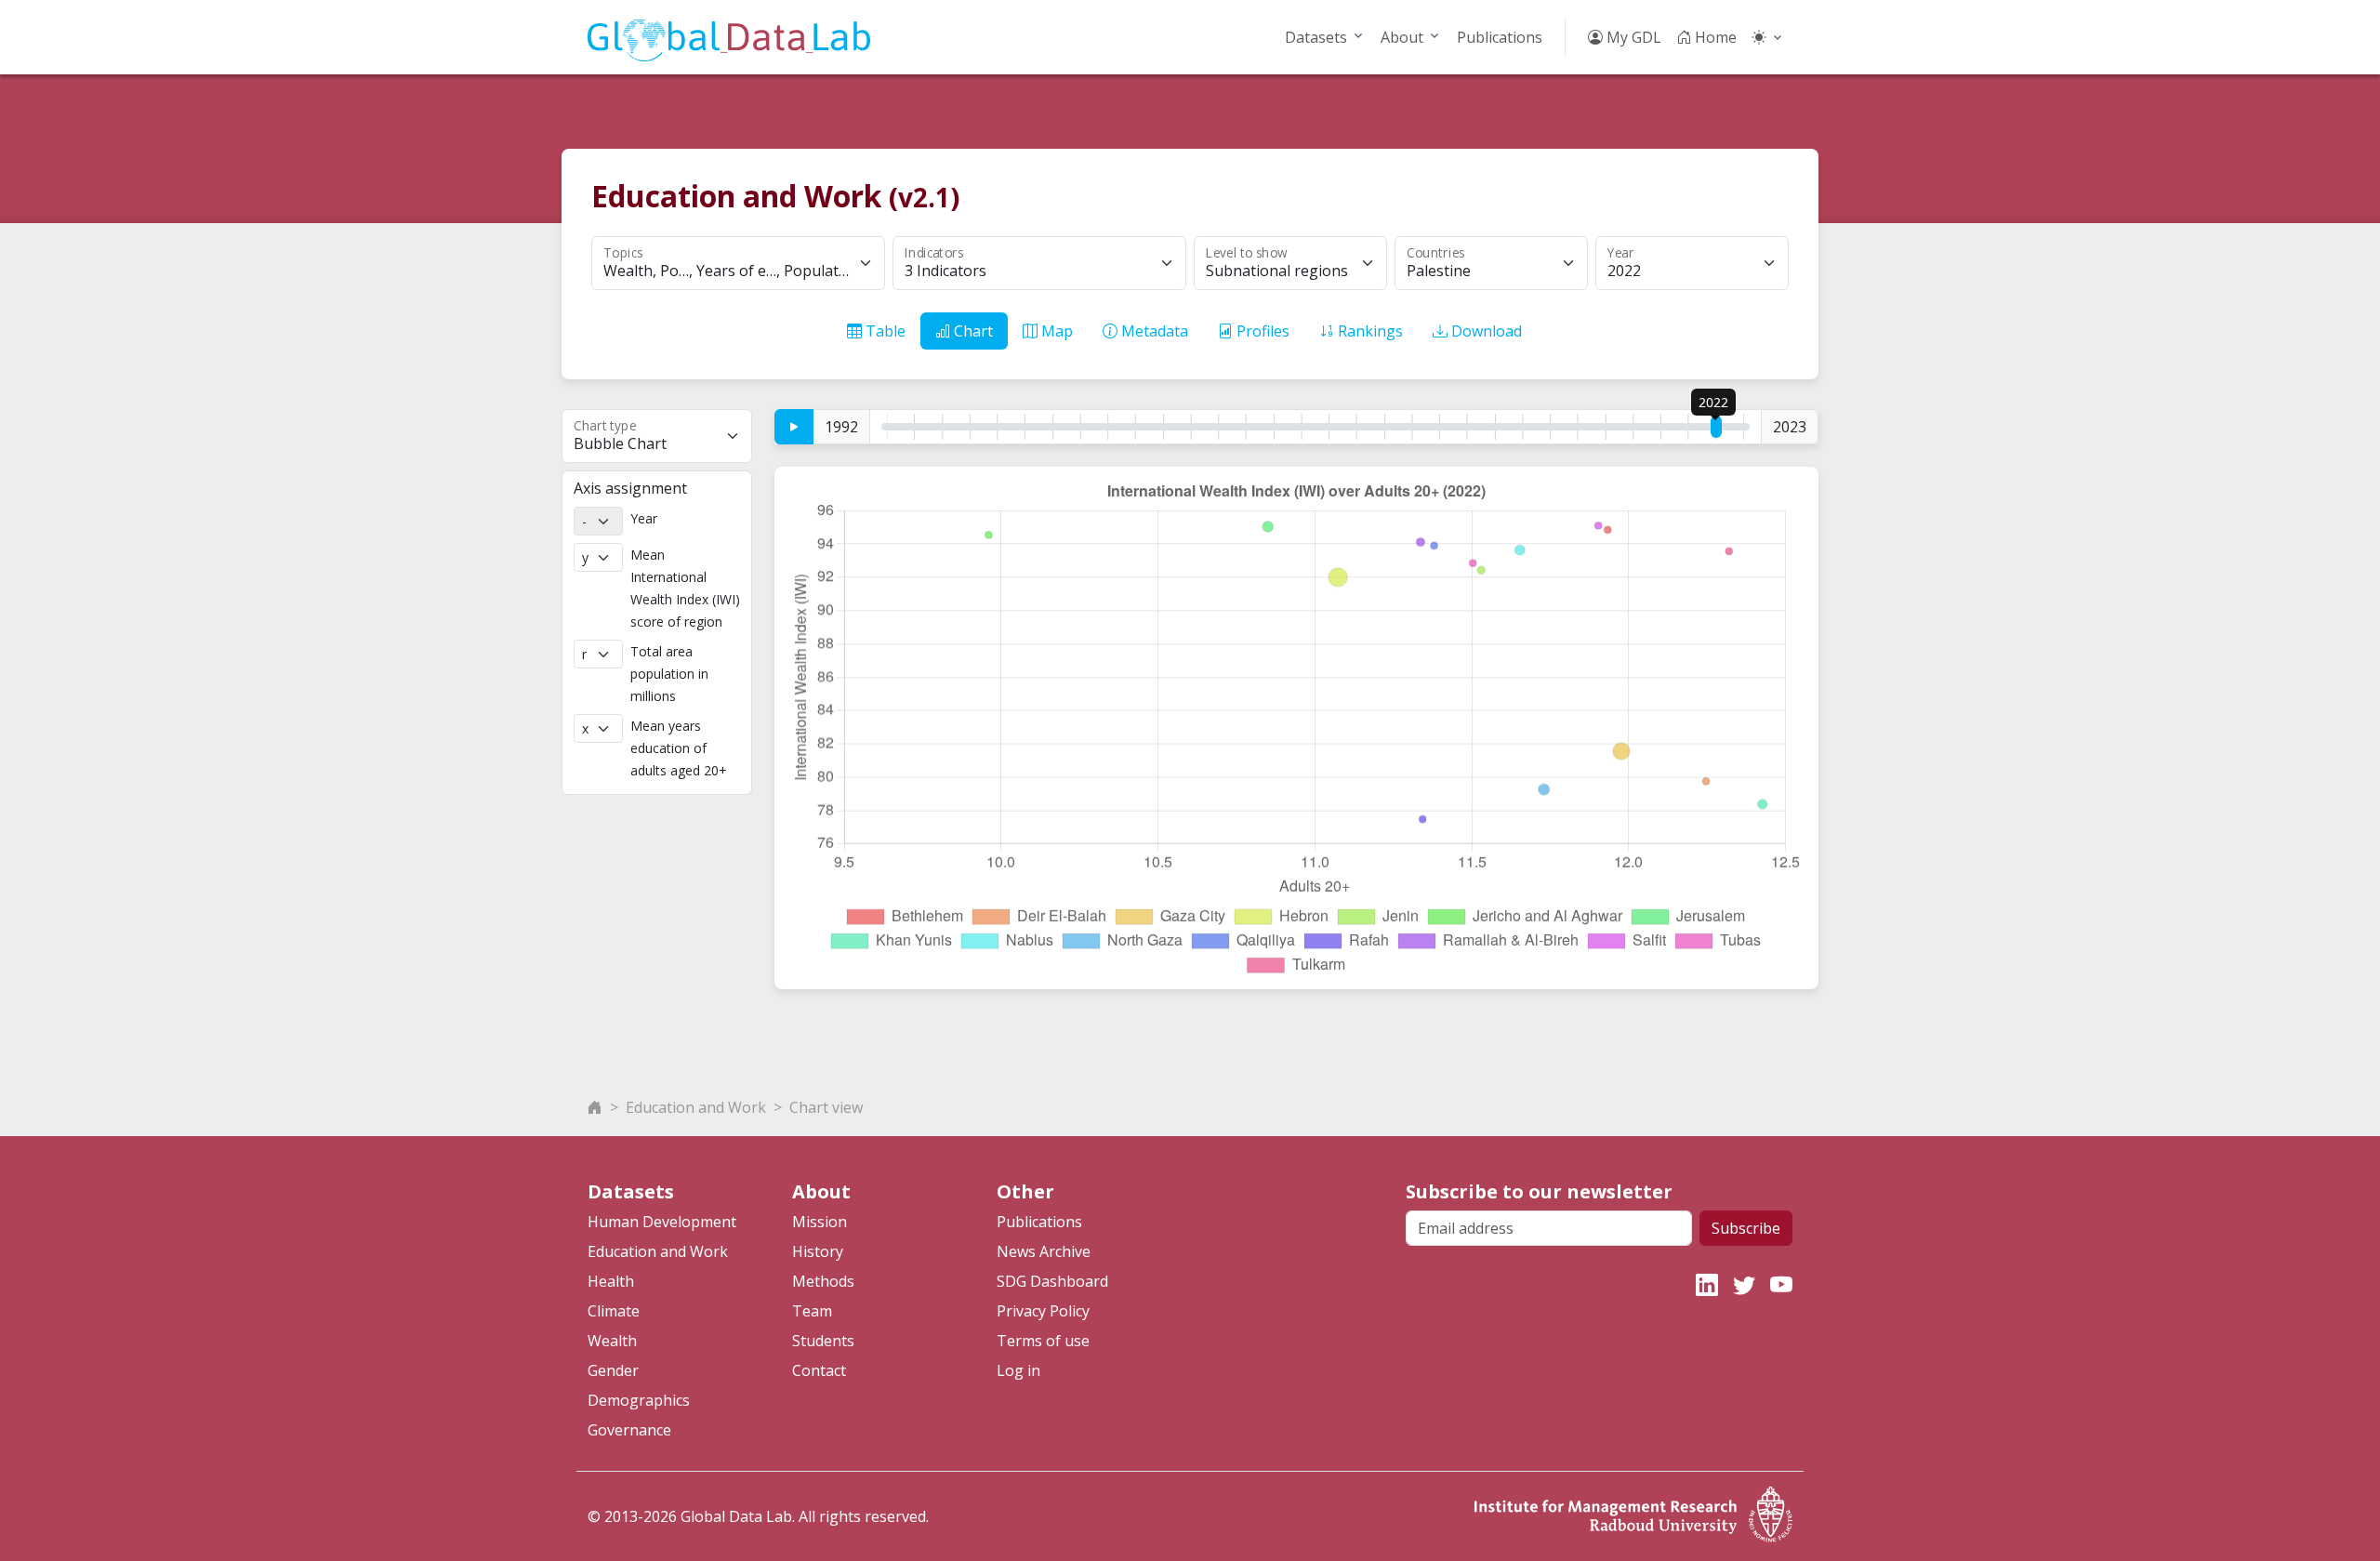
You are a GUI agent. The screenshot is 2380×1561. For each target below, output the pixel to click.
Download (1485, 331)
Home (1714, 37)
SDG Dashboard (1052, 1281)
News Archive (1044, 1251)
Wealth (612, 1341)
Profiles (1261, 331)
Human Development (662, 1222)
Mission (820, 1222)
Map (1055, 331)
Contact (819, 1370)
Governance (629, 1430)
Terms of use (1043, 1341)
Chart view (826, 1107)
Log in (1018, 1370)
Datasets (1316, 37)
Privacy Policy (1043, 1311)
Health (611, 1281)
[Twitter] (1744, 1284)
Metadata (1153, 331)
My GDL (1632, 37)
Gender (613, 1370)
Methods (823, 1281)
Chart (972, 331)
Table (884, 331)
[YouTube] (1781, 1284)
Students (823, 1341)
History (818, 1251)
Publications (1500, 37)
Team (812, 1311)
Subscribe (1746, 1228)
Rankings (1368, 331)
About (1402, 37)
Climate (614, 1311)
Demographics (639, 1400)
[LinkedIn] (1707, 1284)
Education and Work (696, 1107)
